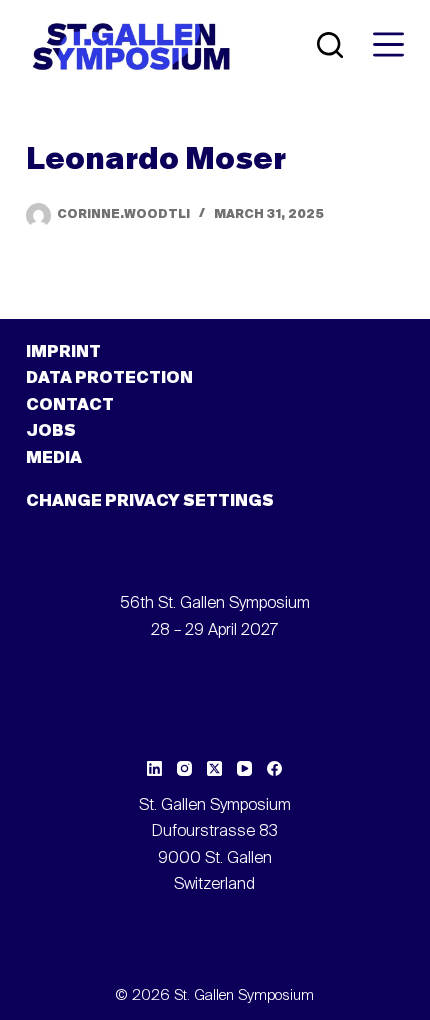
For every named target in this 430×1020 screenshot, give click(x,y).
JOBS (51, 432)
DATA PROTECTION (109, 379)
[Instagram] (184, 768)
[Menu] (388, 44)
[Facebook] (274, 768)
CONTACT (70, 406)
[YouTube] (244, 768)
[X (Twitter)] (214, 768)
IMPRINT (63, 353)
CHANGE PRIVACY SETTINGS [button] (150, 502)
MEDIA (54, 459)
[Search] (330, 45)
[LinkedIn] (154, 768)
